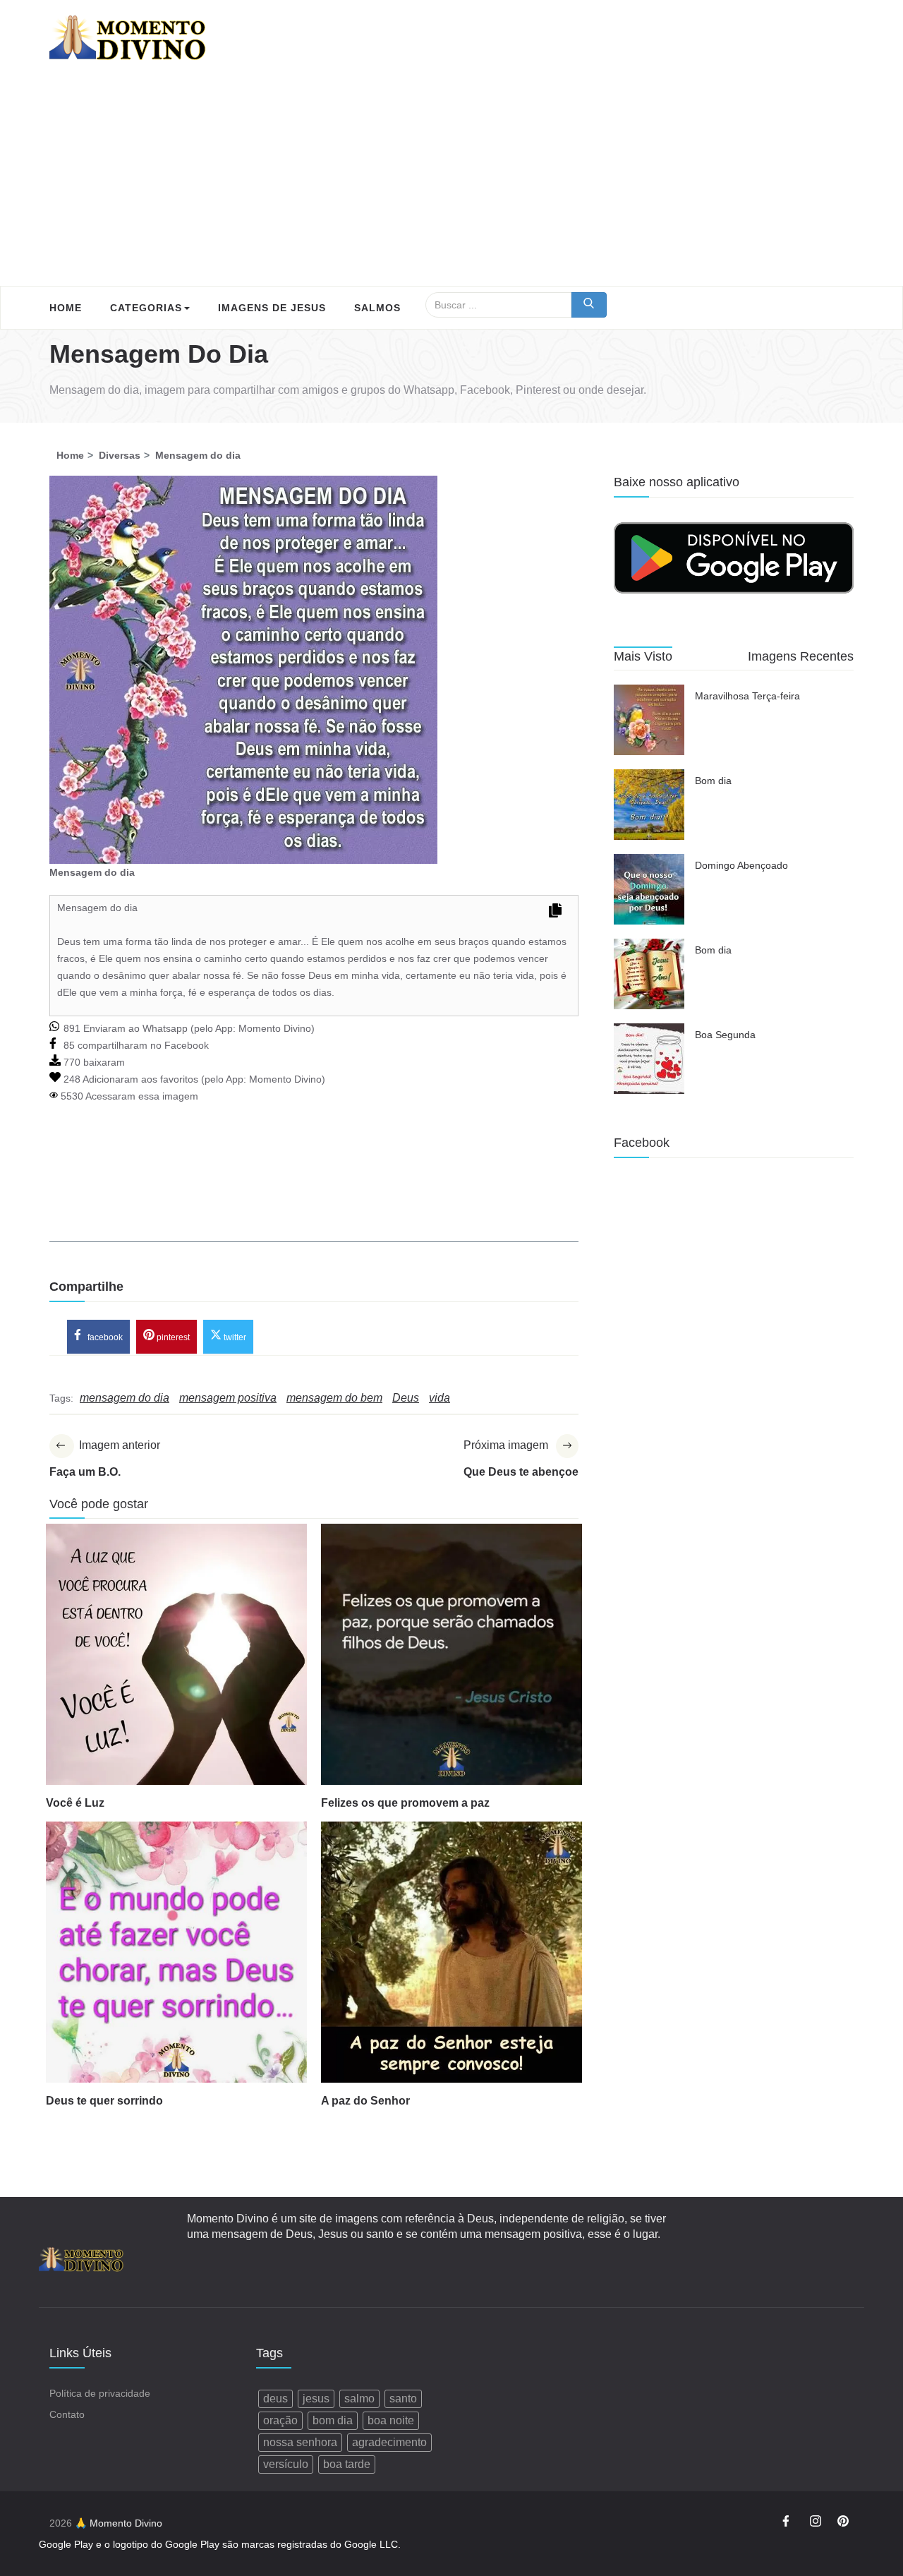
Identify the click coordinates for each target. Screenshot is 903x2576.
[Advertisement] (451, 180)
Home (66, 308)
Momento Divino (275, 1028)
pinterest (172, 1337)
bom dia (333, 2420)
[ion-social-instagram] (816, 2523)
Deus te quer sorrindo (104, 2101)
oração (280, 2420)
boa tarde (347, 2464)
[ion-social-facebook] (788, 2523)
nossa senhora (300, 2442)
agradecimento (389, 2442)
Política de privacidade (100, 2393)
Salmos (377, 308)
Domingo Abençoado (741, 865)
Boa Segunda (725, 1035)
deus (275, 2399)
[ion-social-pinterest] (843, 2523)
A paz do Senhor (365, 2101)
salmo (359, 2399)
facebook (104, 1337)
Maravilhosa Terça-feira (747, 696)
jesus (316, 2399)
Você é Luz (75, 1803)
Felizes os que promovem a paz (405, 1803)
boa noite (391, 2420)
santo (403, 2399)
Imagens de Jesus (272, 308)
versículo (286, 2464)
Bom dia (713, 781)
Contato (67, 2414)
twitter (234, 1337)
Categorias (146, 308)
